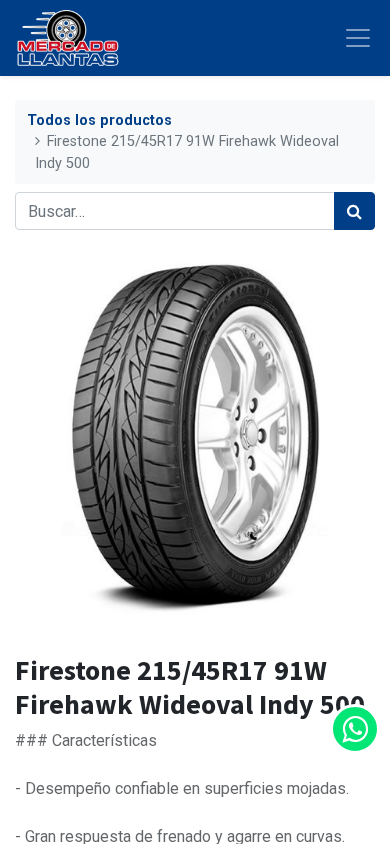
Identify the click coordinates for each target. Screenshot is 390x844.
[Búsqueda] (354, 211)
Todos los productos (99, 120)
